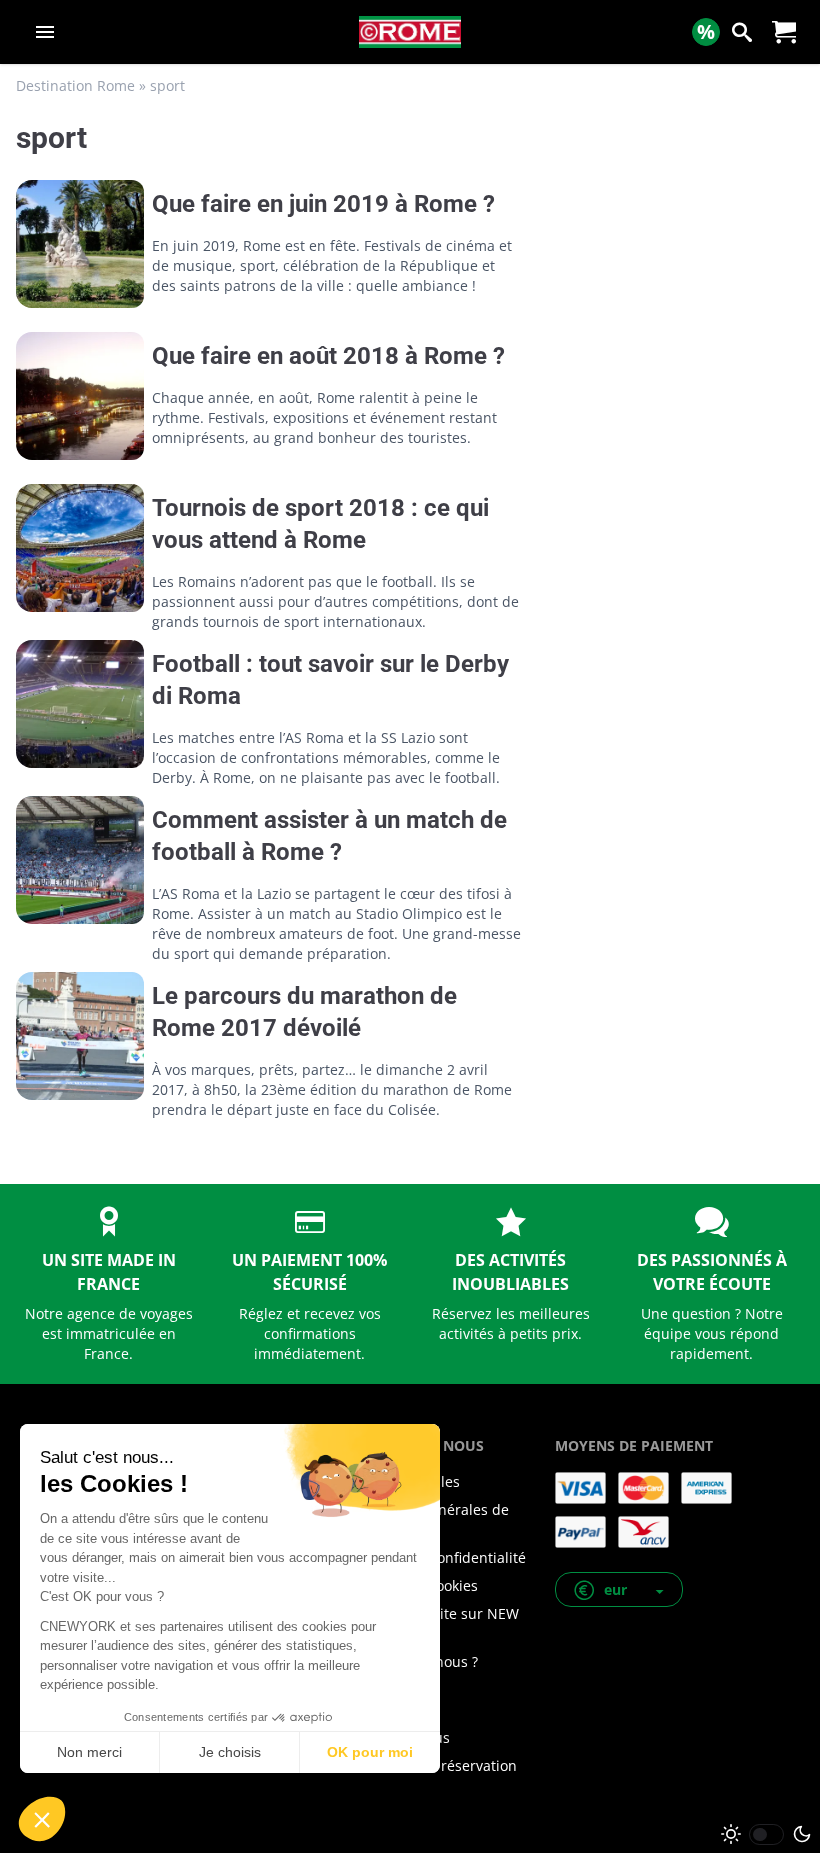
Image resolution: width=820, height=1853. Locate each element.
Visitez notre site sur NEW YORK (432, 1623)
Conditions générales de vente (427, 1519)
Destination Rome (75, 85)
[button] (619, 1589)
